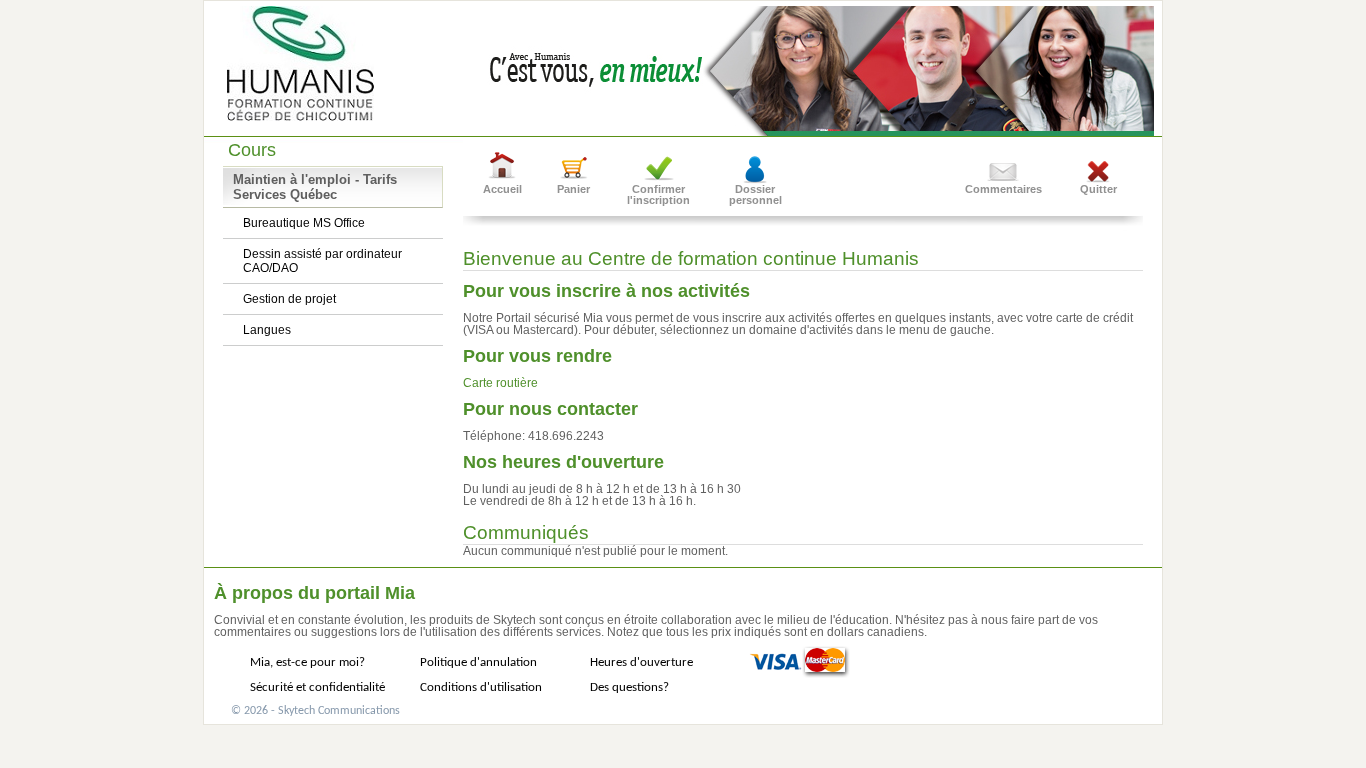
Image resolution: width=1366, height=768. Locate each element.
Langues (267, 330)
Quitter (1098, 189)
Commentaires (1003, 189)
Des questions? (629, 687)
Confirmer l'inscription (658, 194)
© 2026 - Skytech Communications (315, 711)
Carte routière (500, 383)
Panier (573, 189)
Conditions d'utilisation (481, 687)
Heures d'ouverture (641, 662)
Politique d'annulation (478, 662)
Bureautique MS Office (304, 223)
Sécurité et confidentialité (317, 687)
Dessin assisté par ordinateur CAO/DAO (322, 261)
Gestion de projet (289, 299)
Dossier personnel (755, 194)
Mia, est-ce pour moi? (307, 662)
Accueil (502, 189)
